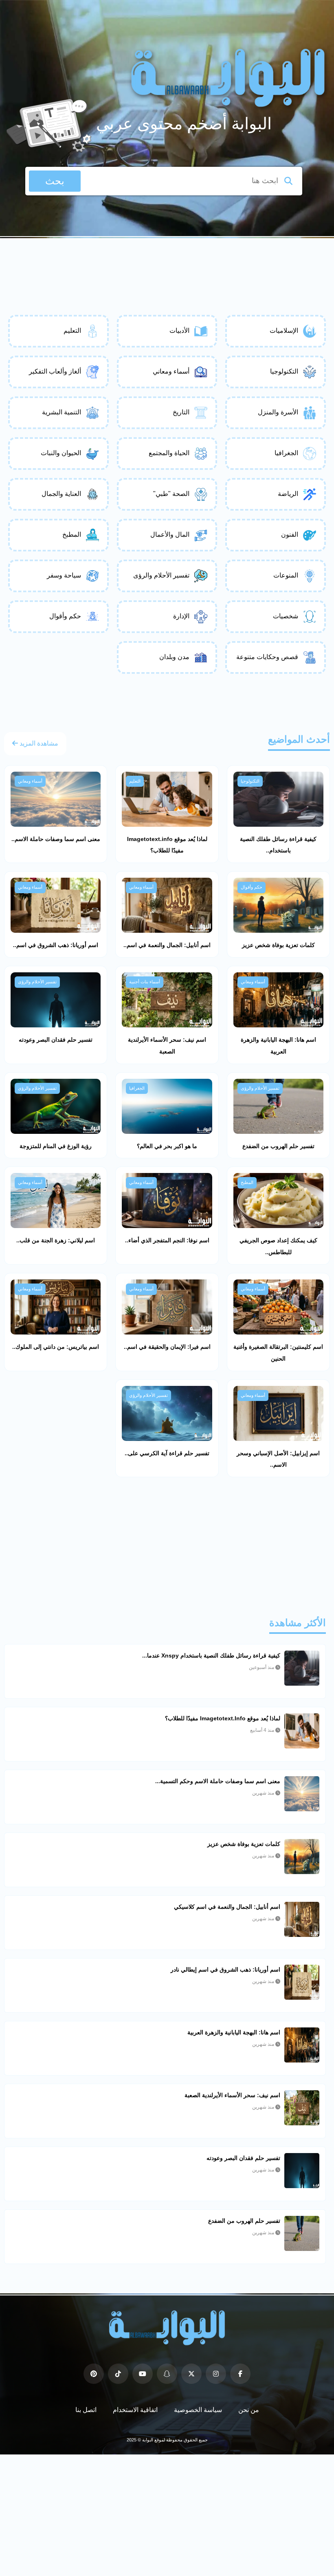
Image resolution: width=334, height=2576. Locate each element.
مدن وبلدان (174, 657)
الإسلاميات (284, 331)
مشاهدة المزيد (38, 743)
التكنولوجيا (284, 371)
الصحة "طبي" (171, 494)
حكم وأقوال (65, 616)
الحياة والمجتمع (169, 453)
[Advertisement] (167, 261)
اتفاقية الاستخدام (135, 2410)
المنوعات (286, 575)
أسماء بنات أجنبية (145, 982)
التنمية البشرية (62, 412)
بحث (55, 181)
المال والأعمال (170, 534)
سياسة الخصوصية (198, 2410)
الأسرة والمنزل (278, 412)
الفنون (290, 534)
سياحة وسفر (64, 575)
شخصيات (286, 616)
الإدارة (181, 616)
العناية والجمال (61, 494)
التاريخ (181, 412)
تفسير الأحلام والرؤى (161, 575)
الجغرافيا (286, 453)
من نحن (249, 2410)
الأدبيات (179, 331)
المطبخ (72, 534)
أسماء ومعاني (171, 371)
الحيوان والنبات (61, 453)
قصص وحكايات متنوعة (267, 657)
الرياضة (288, 494)
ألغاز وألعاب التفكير (55, 371)
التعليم (72, 331)
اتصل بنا (86, 2410)
